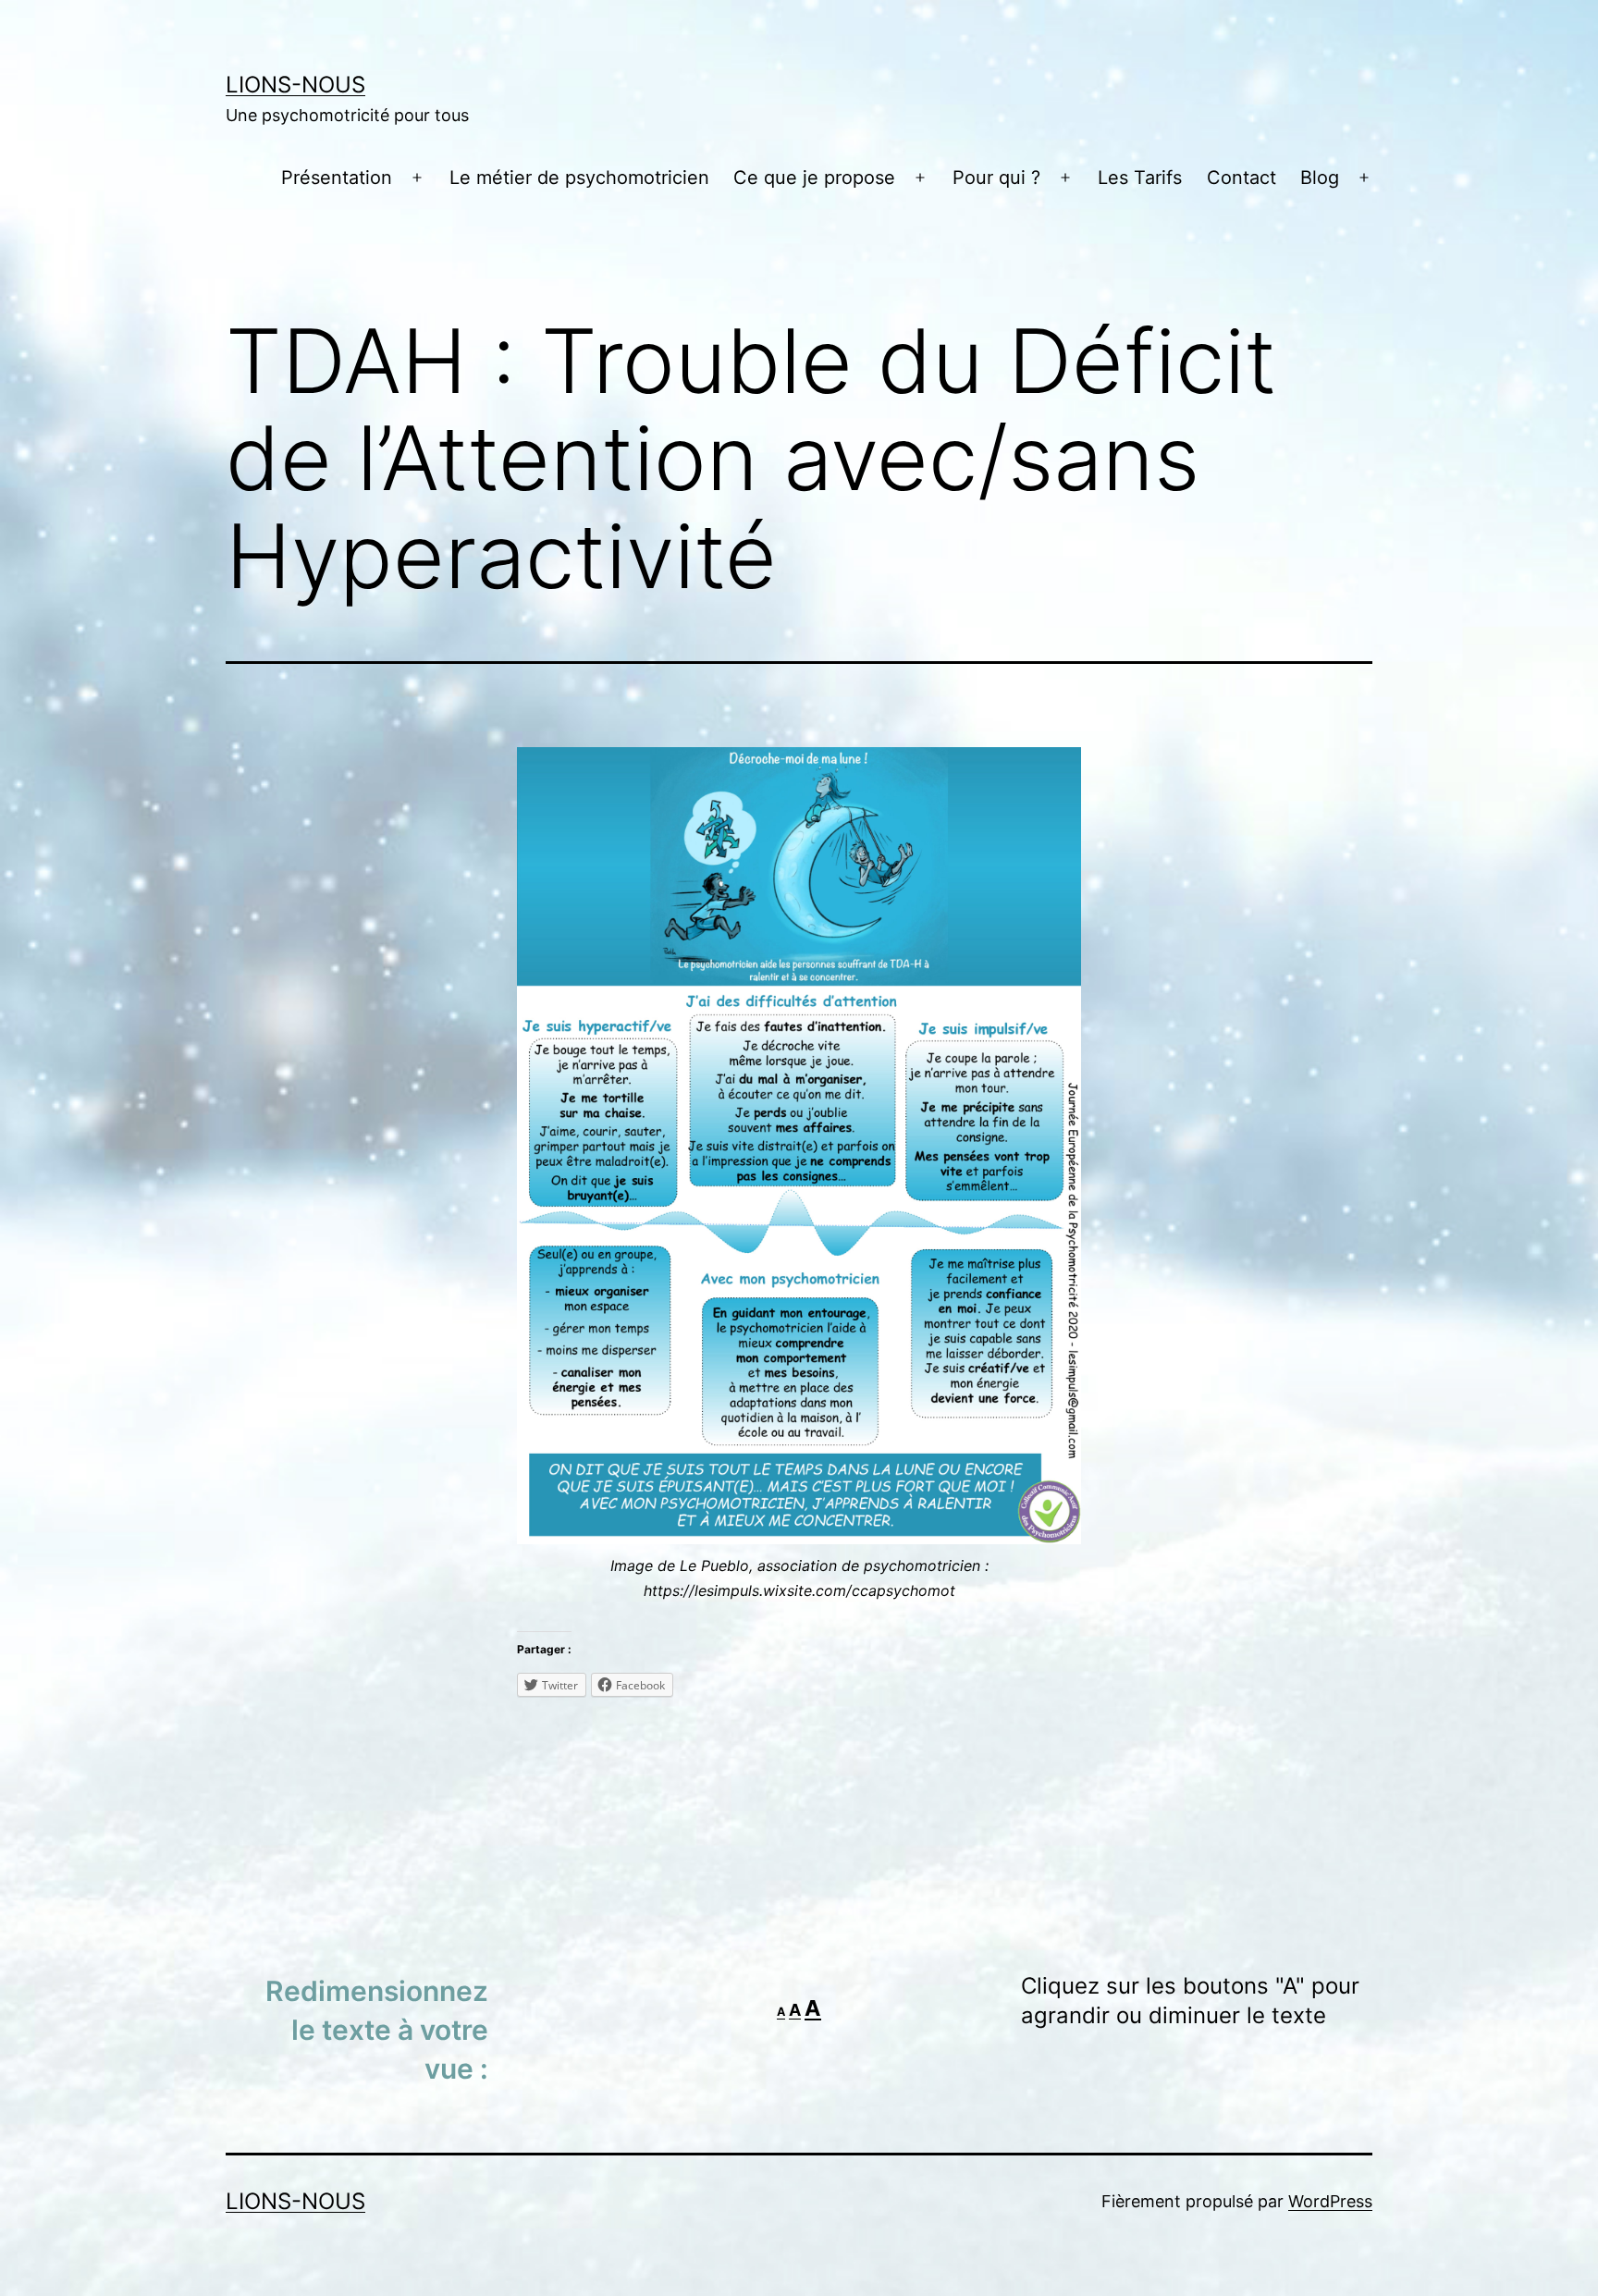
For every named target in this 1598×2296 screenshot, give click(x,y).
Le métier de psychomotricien (579, 178)
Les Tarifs (1140, 178)
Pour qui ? (996, 178)
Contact (1242, 178)
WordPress (1330, 2201)
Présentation (337, 178)
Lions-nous (295, 85)
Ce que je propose (814, 178)
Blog (1320, 178)
